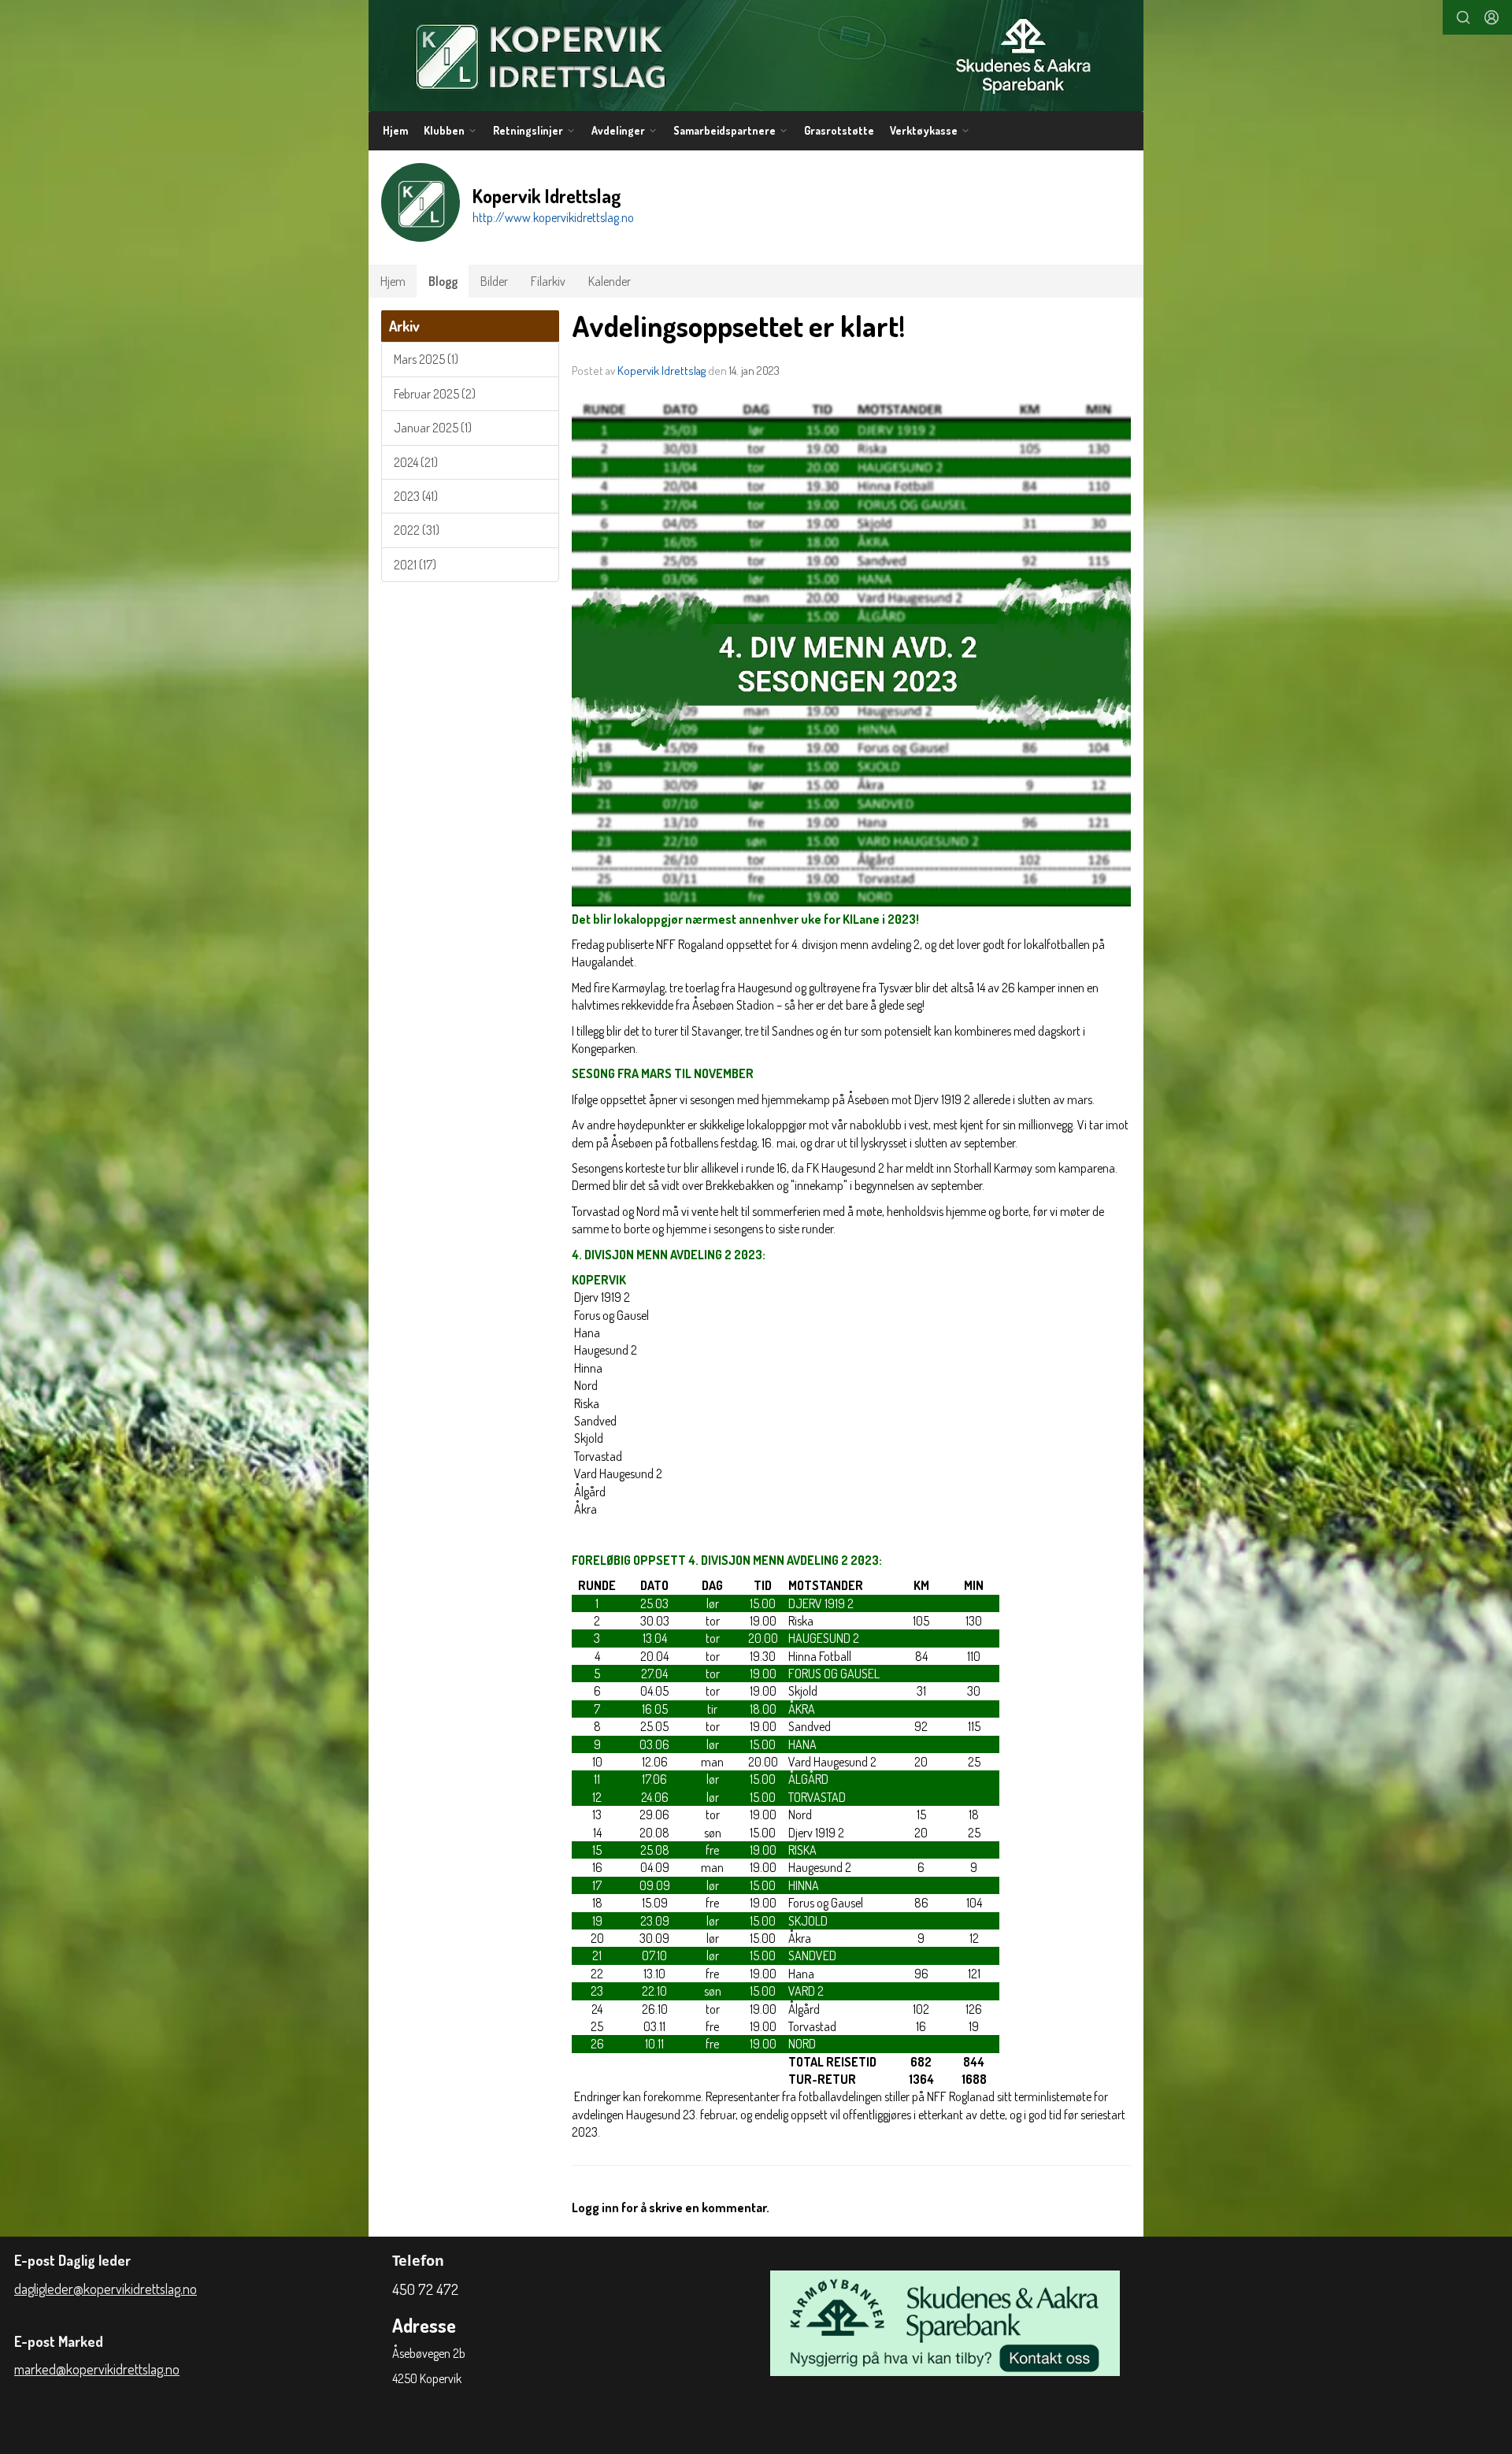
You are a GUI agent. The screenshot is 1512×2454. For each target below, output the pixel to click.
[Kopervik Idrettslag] (756, 56)
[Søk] (1463, 17)
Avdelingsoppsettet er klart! (738, 326)
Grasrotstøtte (839, 130)
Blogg (443, 281)
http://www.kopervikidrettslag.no (553, 217)
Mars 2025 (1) (426, 359)
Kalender (610, 281)
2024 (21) (416, 462)
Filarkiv (548, 281)
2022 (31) (417, 530)
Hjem (395, 130)
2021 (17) (415, 565)
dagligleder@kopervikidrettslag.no (106, 2289)
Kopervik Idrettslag (661, 371)
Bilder (494, 281)
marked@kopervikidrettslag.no (97, 2369)
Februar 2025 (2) (435, 394)
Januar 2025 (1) (433, 428)
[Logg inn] (1492, 17)
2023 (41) (416, 496)
